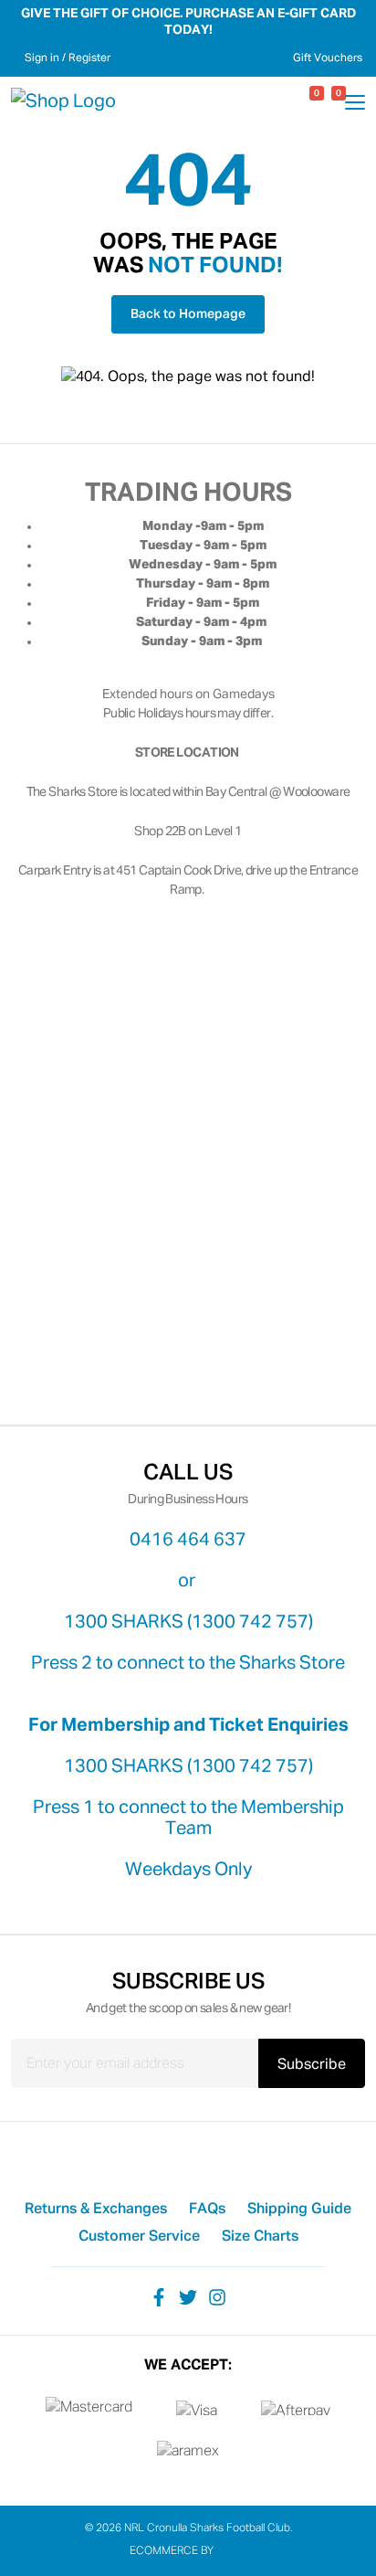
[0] (301, 102)
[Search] (279, 101)
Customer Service (139, 2237)
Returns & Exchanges (96, 2210)
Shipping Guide (299, 2210)
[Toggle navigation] (355, 105)
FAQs (207, 2210)
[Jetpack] (232, 2551)
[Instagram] (217, 2296)
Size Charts (260, 2237)
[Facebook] (159, 2296)
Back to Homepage (188, 314)
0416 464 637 (188, 1540)
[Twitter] (188, 2296)
